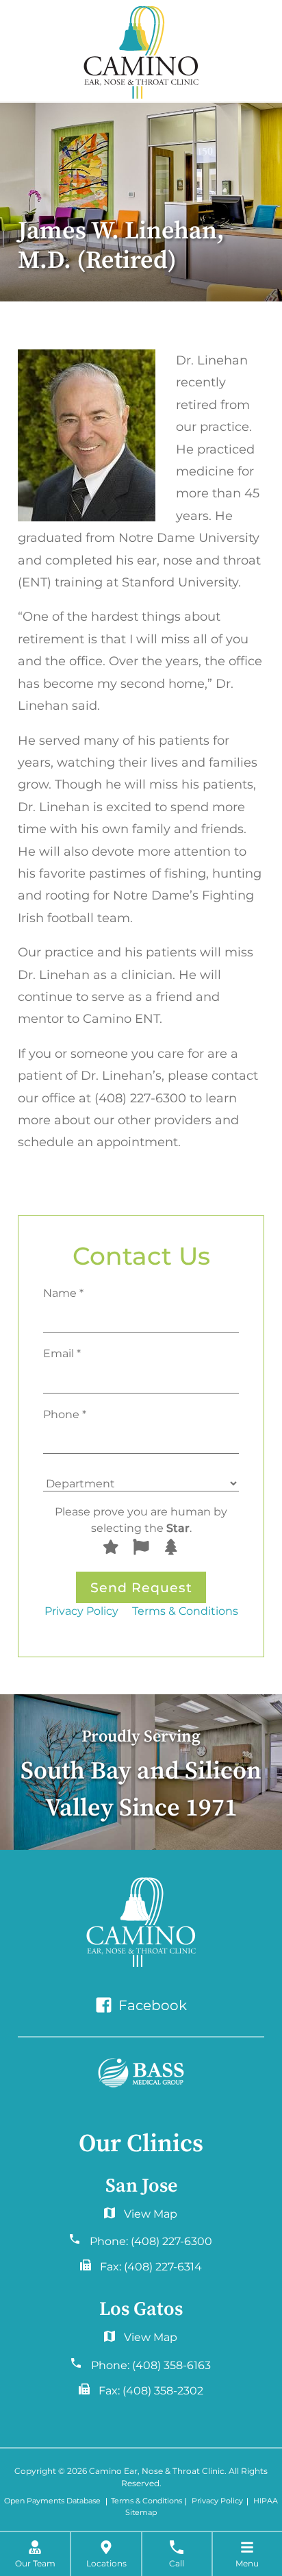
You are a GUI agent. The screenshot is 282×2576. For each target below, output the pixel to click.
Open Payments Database (52, 2502)
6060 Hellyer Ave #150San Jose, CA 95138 (141, 2217)
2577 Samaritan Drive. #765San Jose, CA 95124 (141, 2340)
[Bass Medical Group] (141, 2073)
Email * (62, 1353)
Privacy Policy (81, 1611)
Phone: (151, 2241)
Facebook (151, 2005)
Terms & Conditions (185, 1611)
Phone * (65, 1414)
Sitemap (141, 2513)
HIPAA (266, 2502)
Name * (63, 1293)
